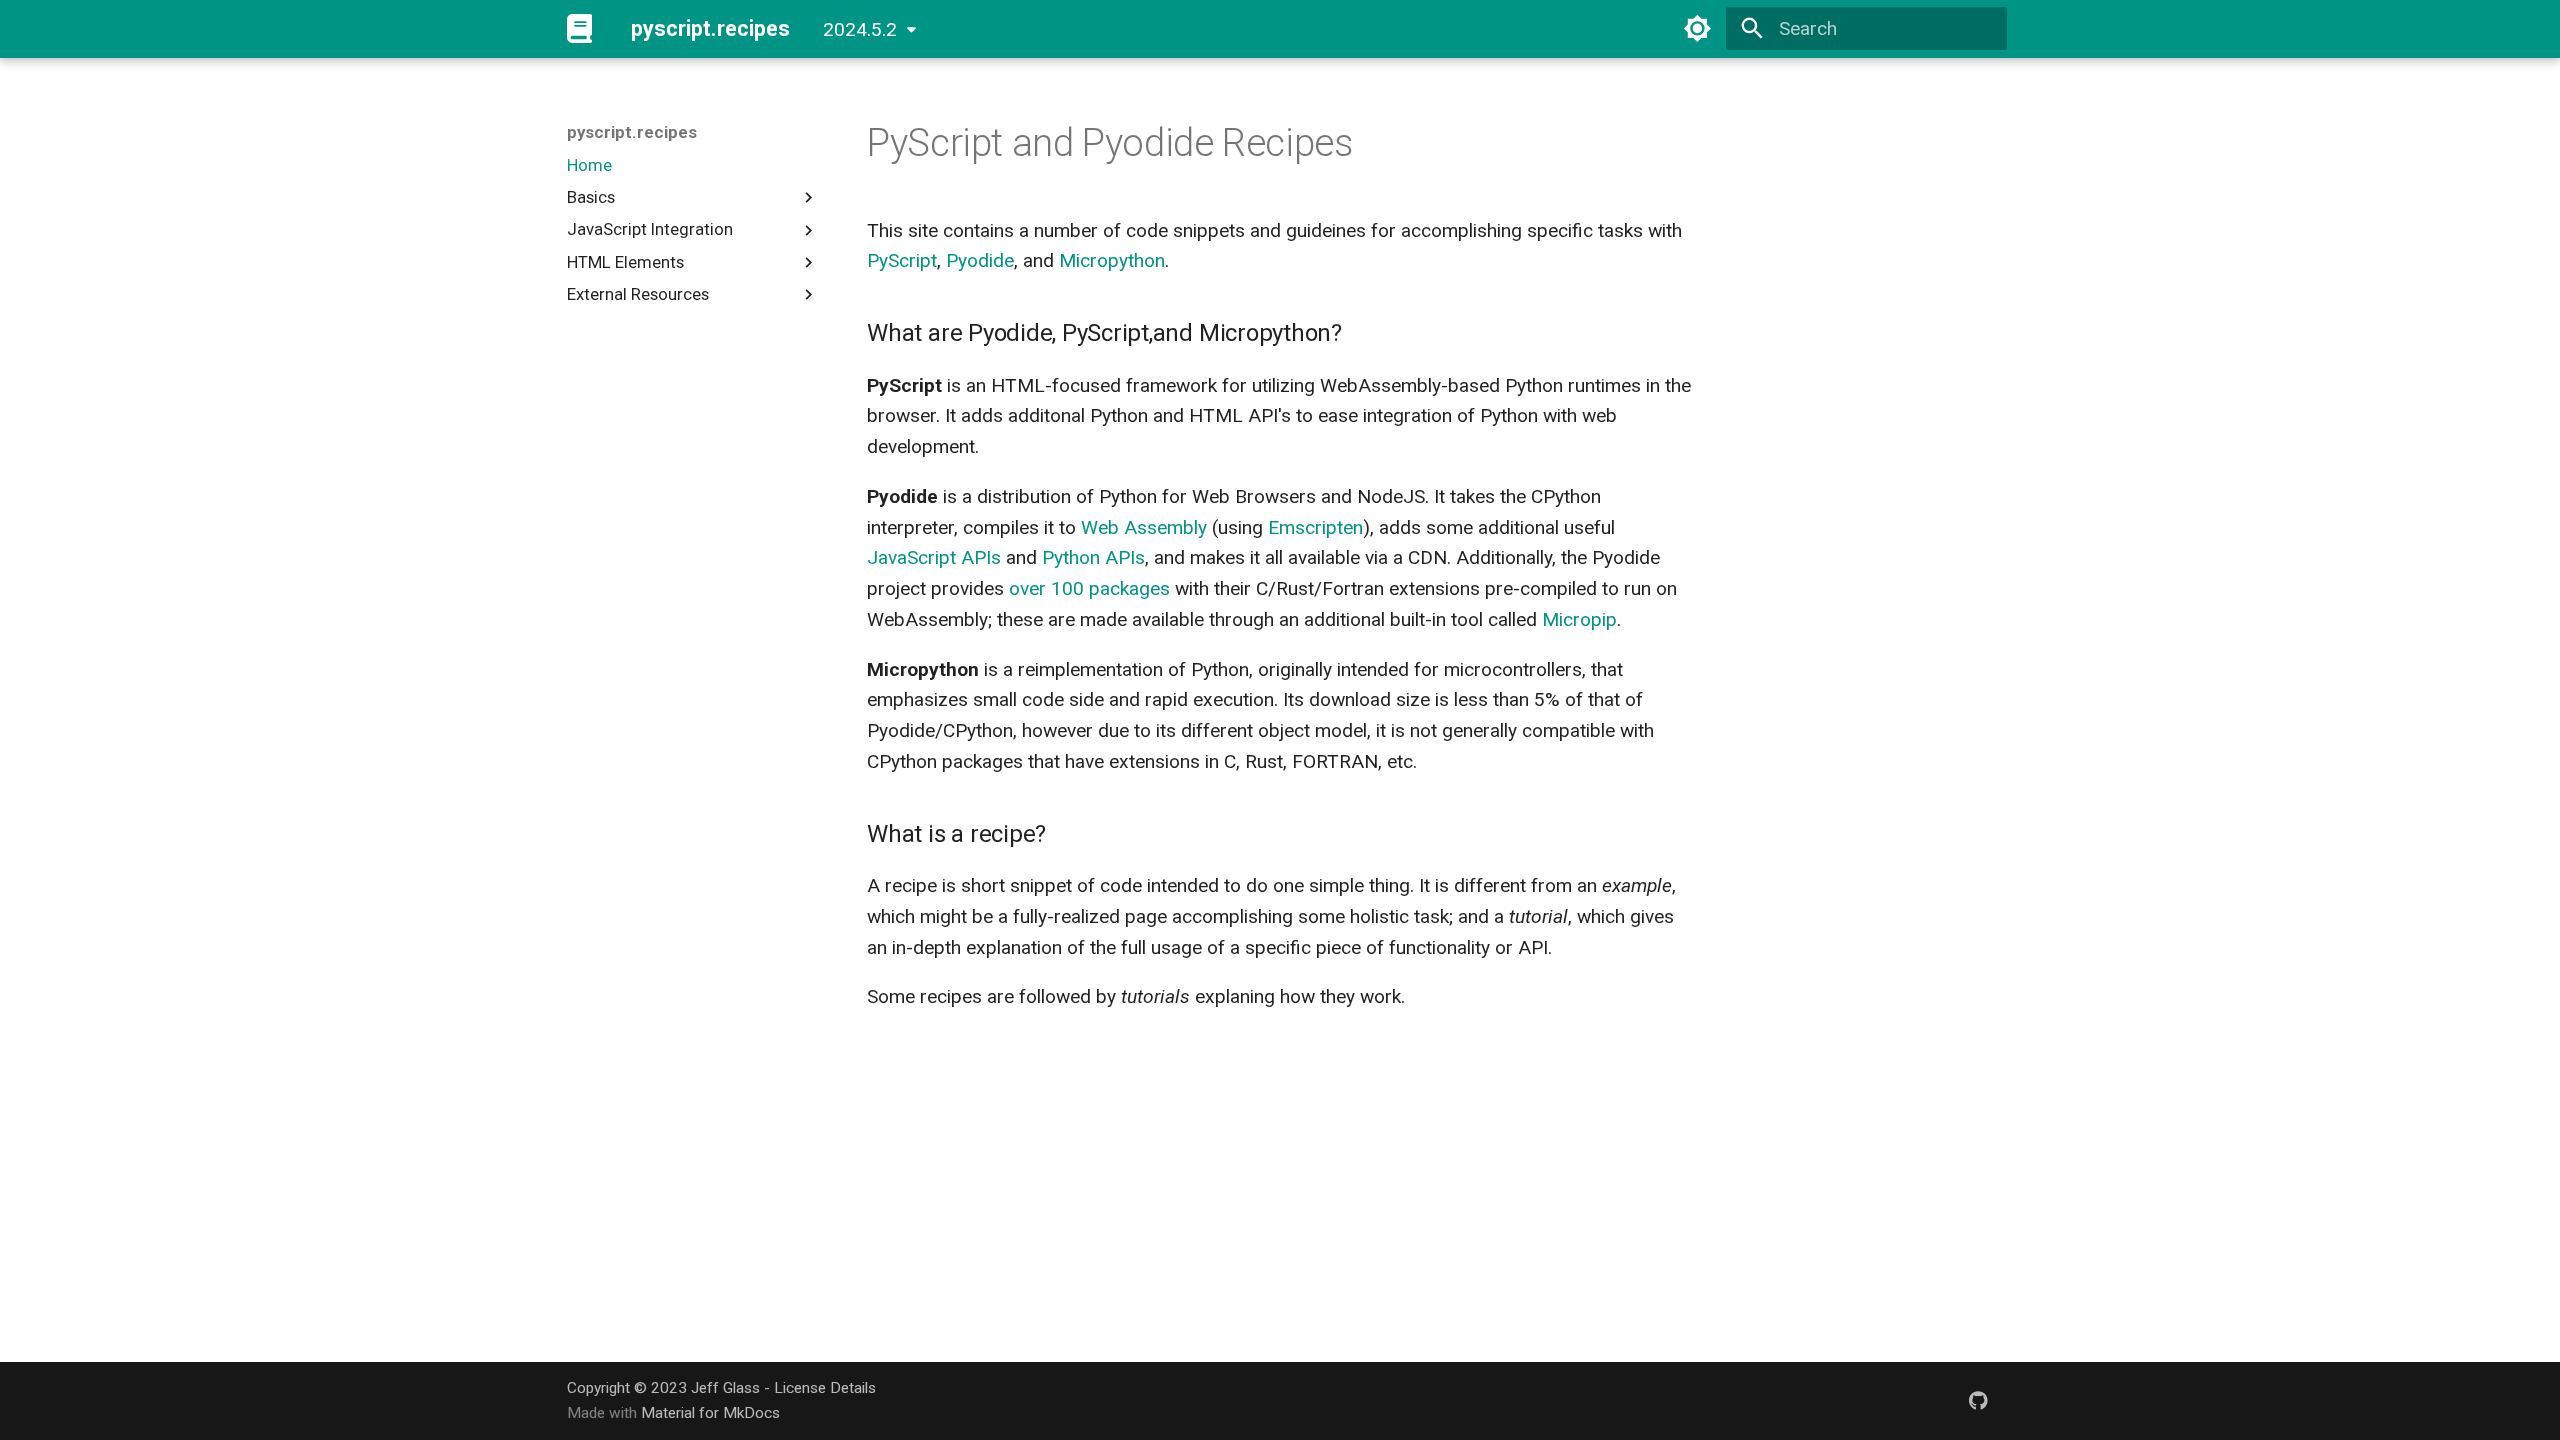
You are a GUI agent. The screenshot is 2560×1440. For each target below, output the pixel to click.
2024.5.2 (860, 29)
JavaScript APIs (934, 557)
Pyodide (980, 260)
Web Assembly (1144, 527)
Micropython (1112, 260)
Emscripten (1315, 527)
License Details (825, 1388)
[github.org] (1978, 1400)
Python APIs (1093, 557)
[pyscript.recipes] (580, 29)
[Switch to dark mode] (1698, 29)
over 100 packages (1089, 588)
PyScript (902, 260)
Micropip (1579, 619)
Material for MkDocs (710, 1413)
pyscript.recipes (632, 132)
